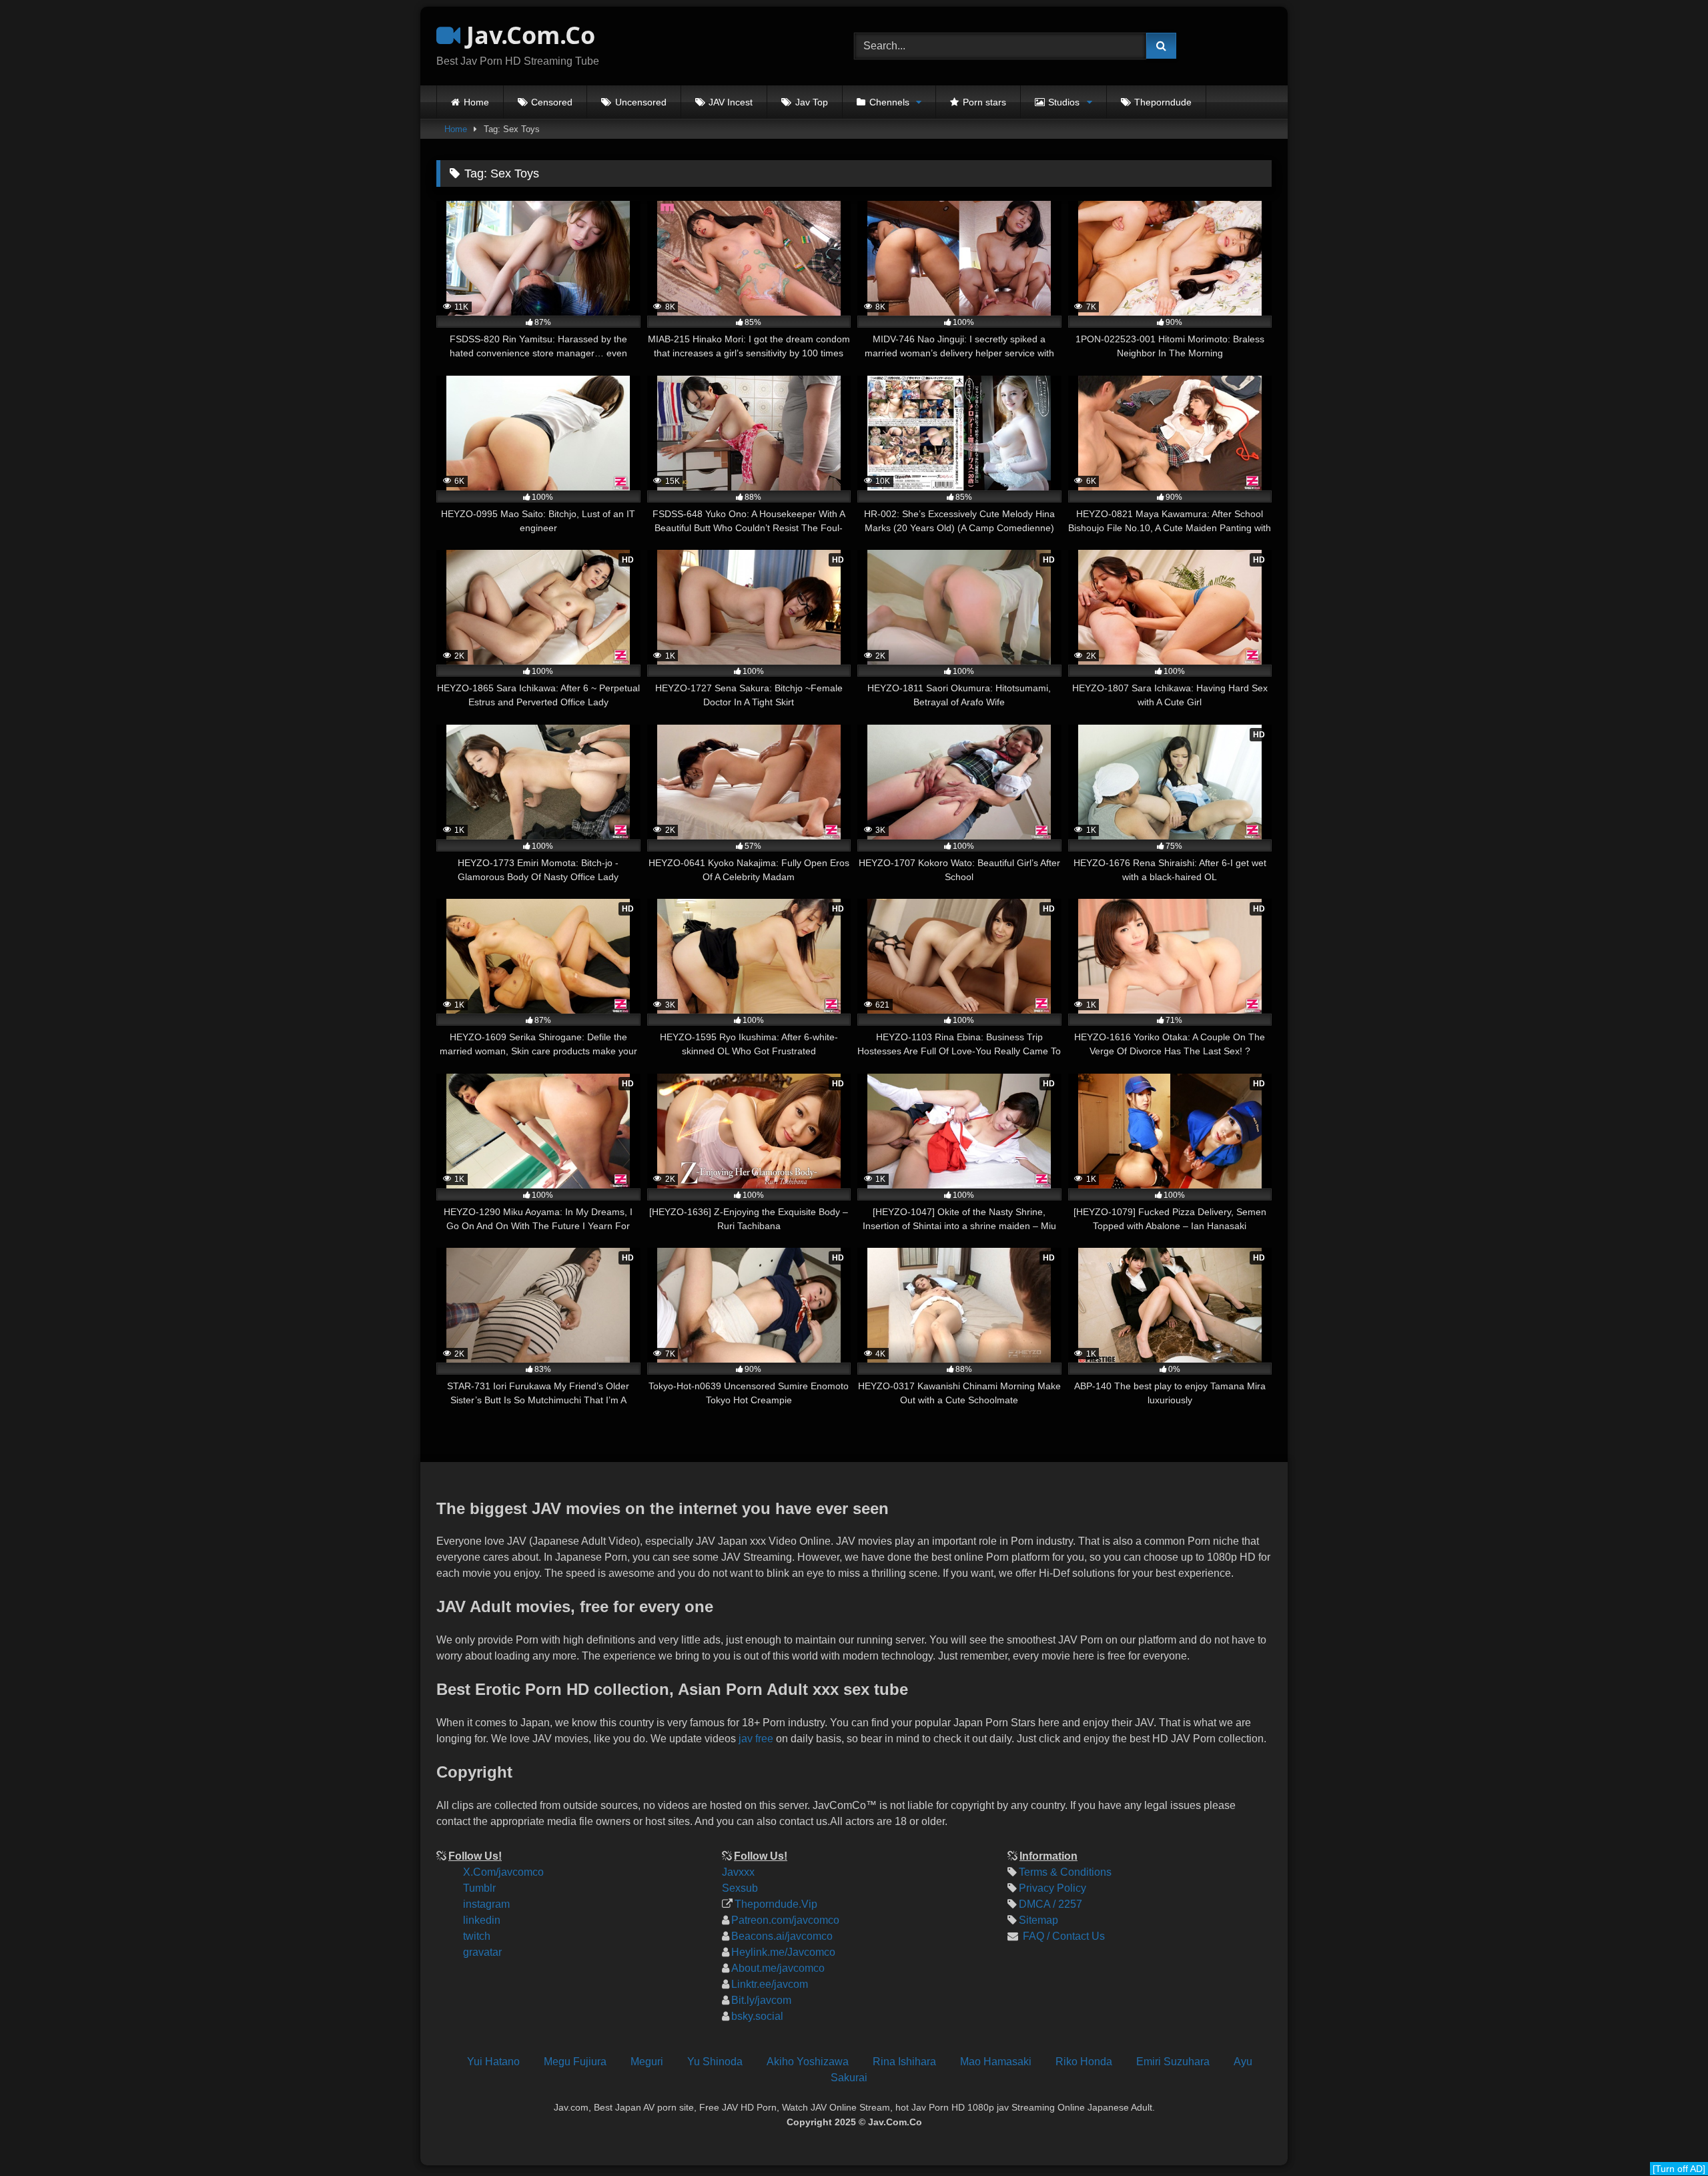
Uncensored (641, 102)
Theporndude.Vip (776, 1904)
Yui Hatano (493, 2062)
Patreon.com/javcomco (785, 1920)
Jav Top (812, 102)
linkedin (482, 1920)
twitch (477, 1936)
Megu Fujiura (575, 2062)
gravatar (482, 1952)
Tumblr (479, 1888)
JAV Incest (731, 102)
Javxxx (738, 1872)
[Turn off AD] (1679, 2169)
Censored (552, 102)
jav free (756, 1739)
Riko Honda (1084, 2062)
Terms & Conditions (1065, 1872)
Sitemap (1038, 1920)
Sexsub (740, 1888)
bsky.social (757, 2016)
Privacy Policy (1052, 1888)
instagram (486, 1904)
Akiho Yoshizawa (808, 2062)
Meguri (647, 2062)
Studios (1064, 102)
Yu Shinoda (715, 2062)
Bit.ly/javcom (761, 2000)
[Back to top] (1687, 2076)
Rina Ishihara (904, 2062)
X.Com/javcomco (503, 1872)
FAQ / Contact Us (1062, 1936)
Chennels (889, 102)
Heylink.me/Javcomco (783, 1952)
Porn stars (984, 102)
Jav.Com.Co (528, 35)
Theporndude (1163, 102)
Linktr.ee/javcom (770, 1984)
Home (476, 102)
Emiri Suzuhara (1173, 2062)
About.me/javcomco (778, 1968)
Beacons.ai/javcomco (782, 1936)
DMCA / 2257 (1050, 1904)
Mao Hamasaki (996, 2062)
